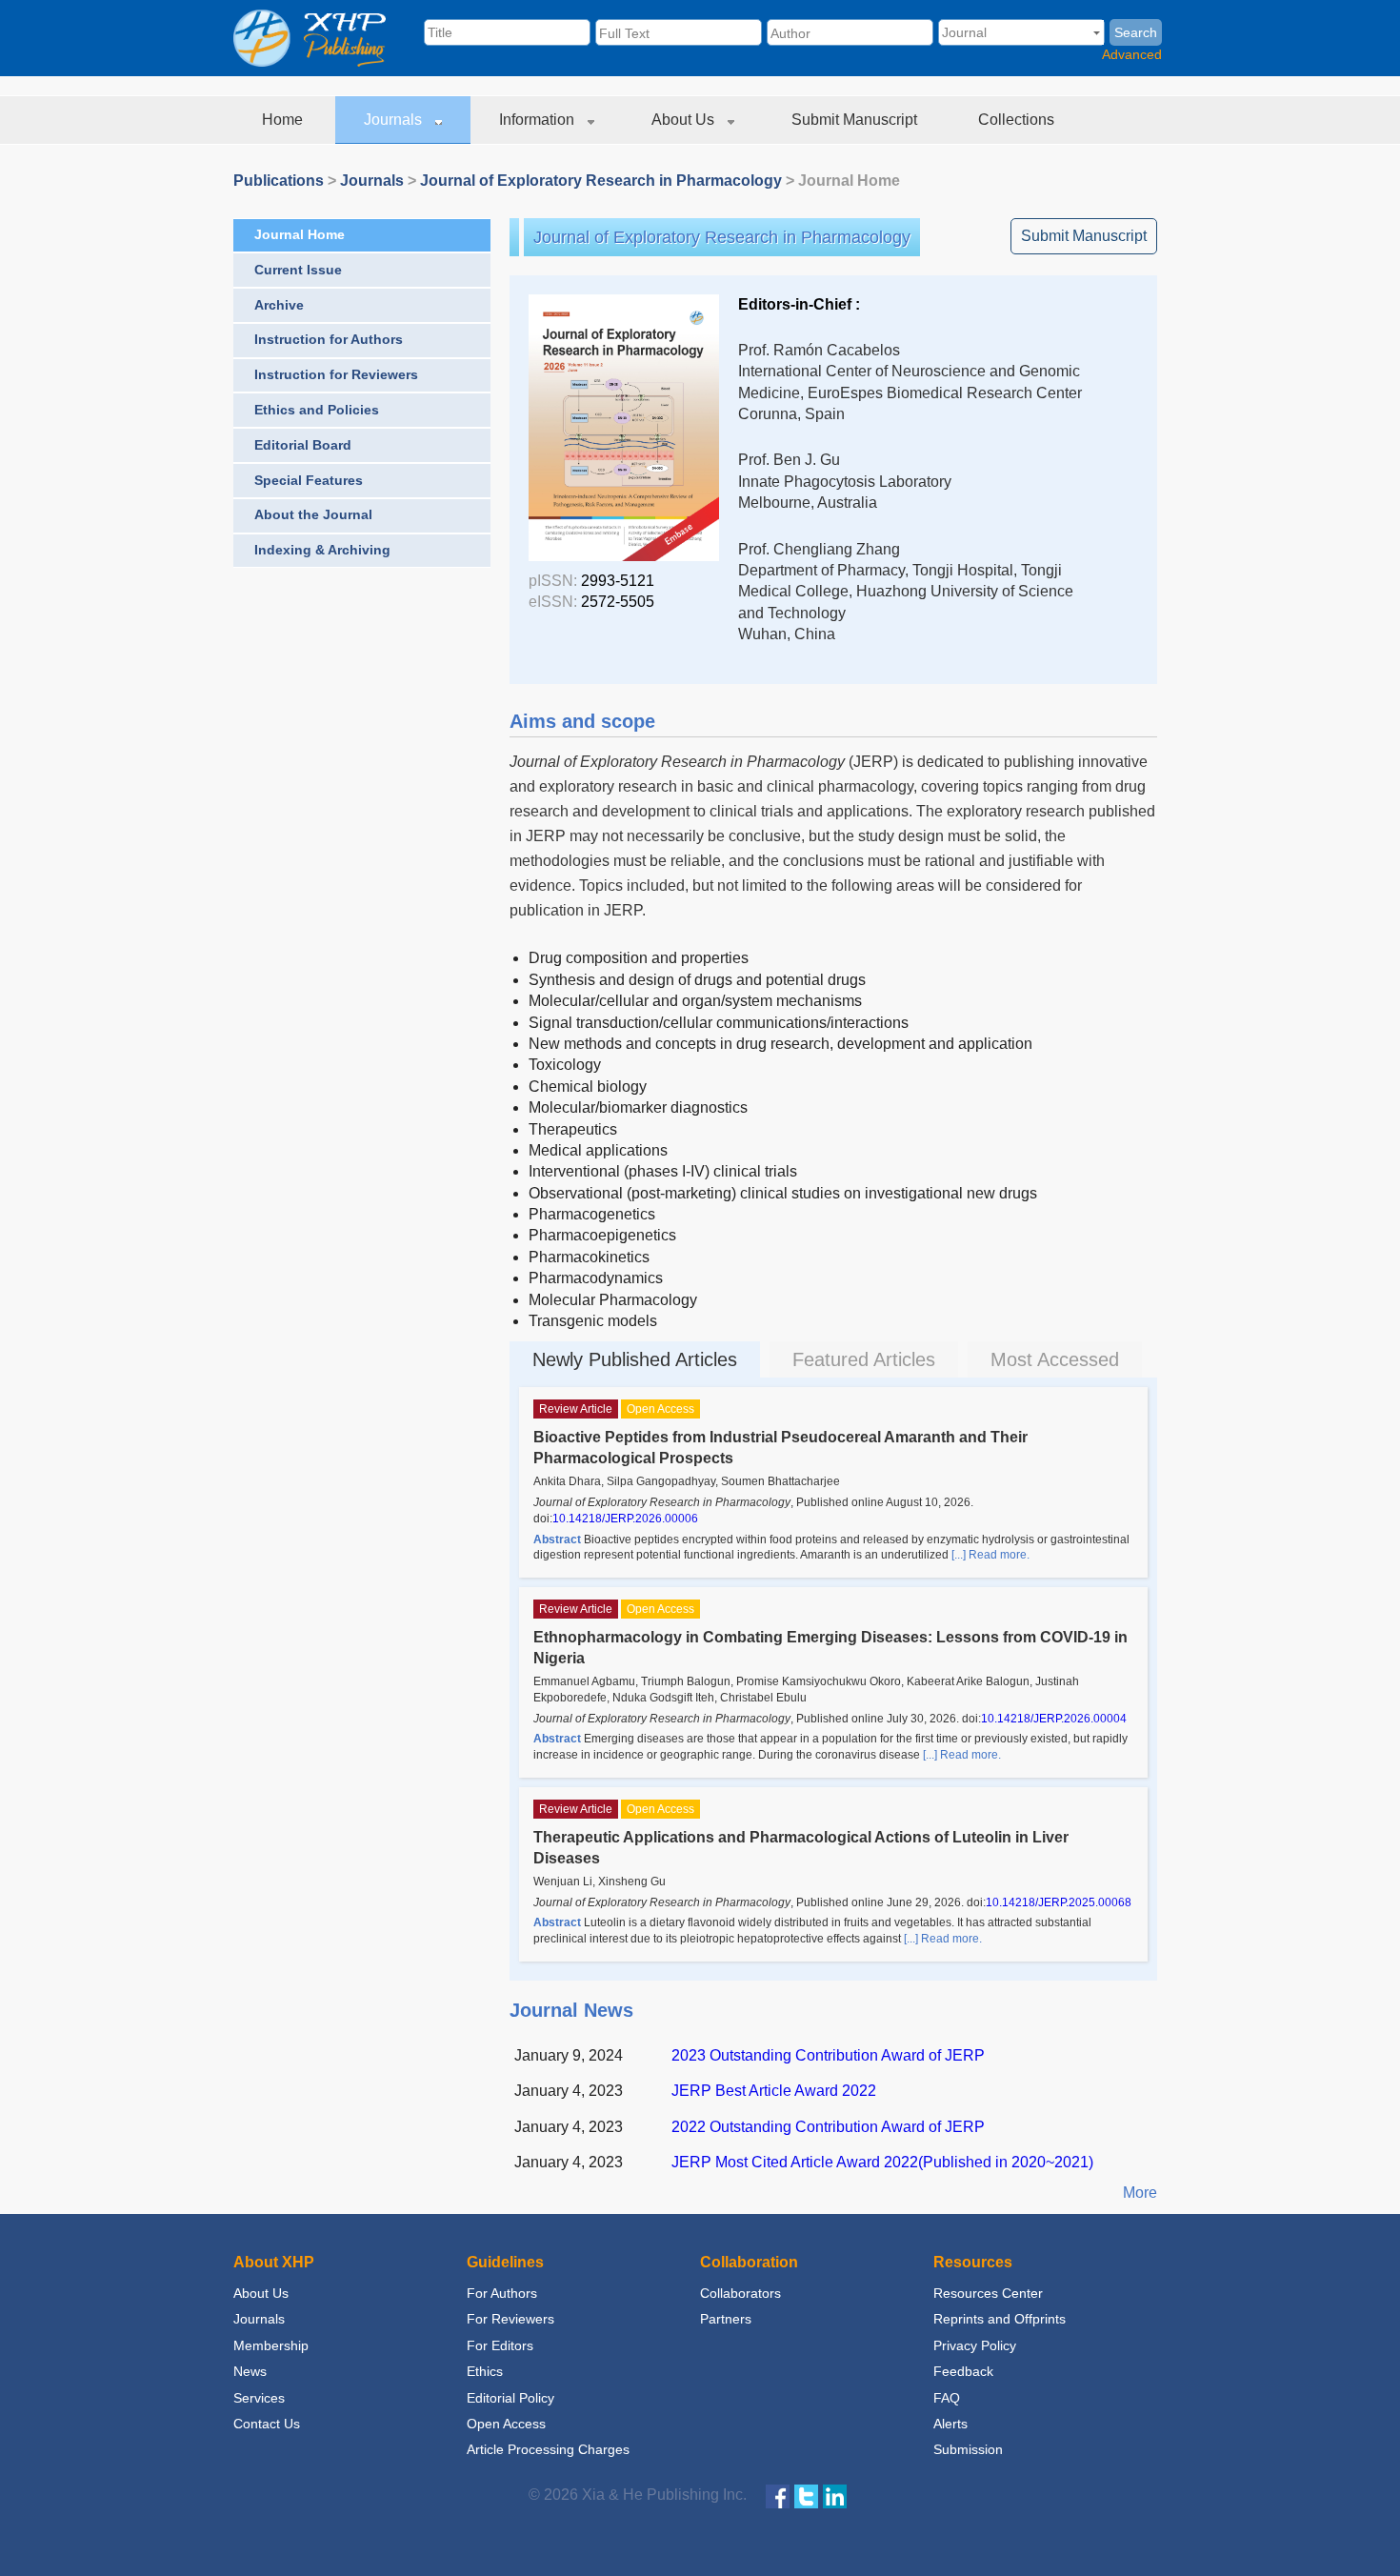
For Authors (502, 2293)
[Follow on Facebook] (778, 2495)
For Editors (500, 2345)
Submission (968, 2449)
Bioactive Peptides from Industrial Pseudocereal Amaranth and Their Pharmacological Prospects (780, 1448)
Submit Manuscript (856, 120)
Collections (1018, 120)
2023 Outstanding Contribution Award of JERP (828, 2055)
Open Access (506, 2424)
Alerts (950, 2424)
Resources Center (988, 2293)
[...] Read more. (990, 1555)
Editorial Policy (510, 2398)
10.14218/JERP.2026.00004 (1054, 1719)
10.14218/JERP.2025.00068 (1059, 1902)
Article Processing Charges (548, 2449)
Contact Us (267, 2424)
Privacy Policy (975, 2345)
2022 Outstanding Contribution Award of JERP (828, 2127)
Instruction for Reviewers (336, 374)
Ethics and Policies (317, 410)
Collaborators (740, 2293)
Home (284, 120)
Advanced (1132, 54)
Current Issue (298, 270)
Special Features (309, 480)
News (250, 2371)
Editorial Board (303, 445)
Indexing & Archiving (322, 550)
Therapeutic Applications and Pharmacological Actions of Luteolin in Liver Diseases (801, 1848)
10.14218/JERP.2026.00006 (625, 1519)
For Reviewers (510, 2319)
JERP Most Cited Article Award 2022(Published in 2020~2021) (882, 2162)
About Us (685, 120)
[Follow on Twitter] (806, 2495)
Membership (271, 2345)
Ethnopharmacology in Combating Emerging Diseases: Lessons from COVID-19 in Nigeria (830, 1648)
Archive (279, 305)
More (1140, 2193)
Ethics (485, 2371)
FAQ (947, 2398)
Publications (279, 181)
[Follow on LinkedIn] (835, 2495)
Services (259, 2398)
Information (539, 120)
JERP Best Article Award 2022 (774, 2091)
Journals (395, 120)
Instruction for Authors (329, 339)
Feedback (963, 2371)
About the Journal (313, 514)
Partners (726, 2319)
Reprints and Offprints (1000, 2319)
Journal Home (300, 234)
